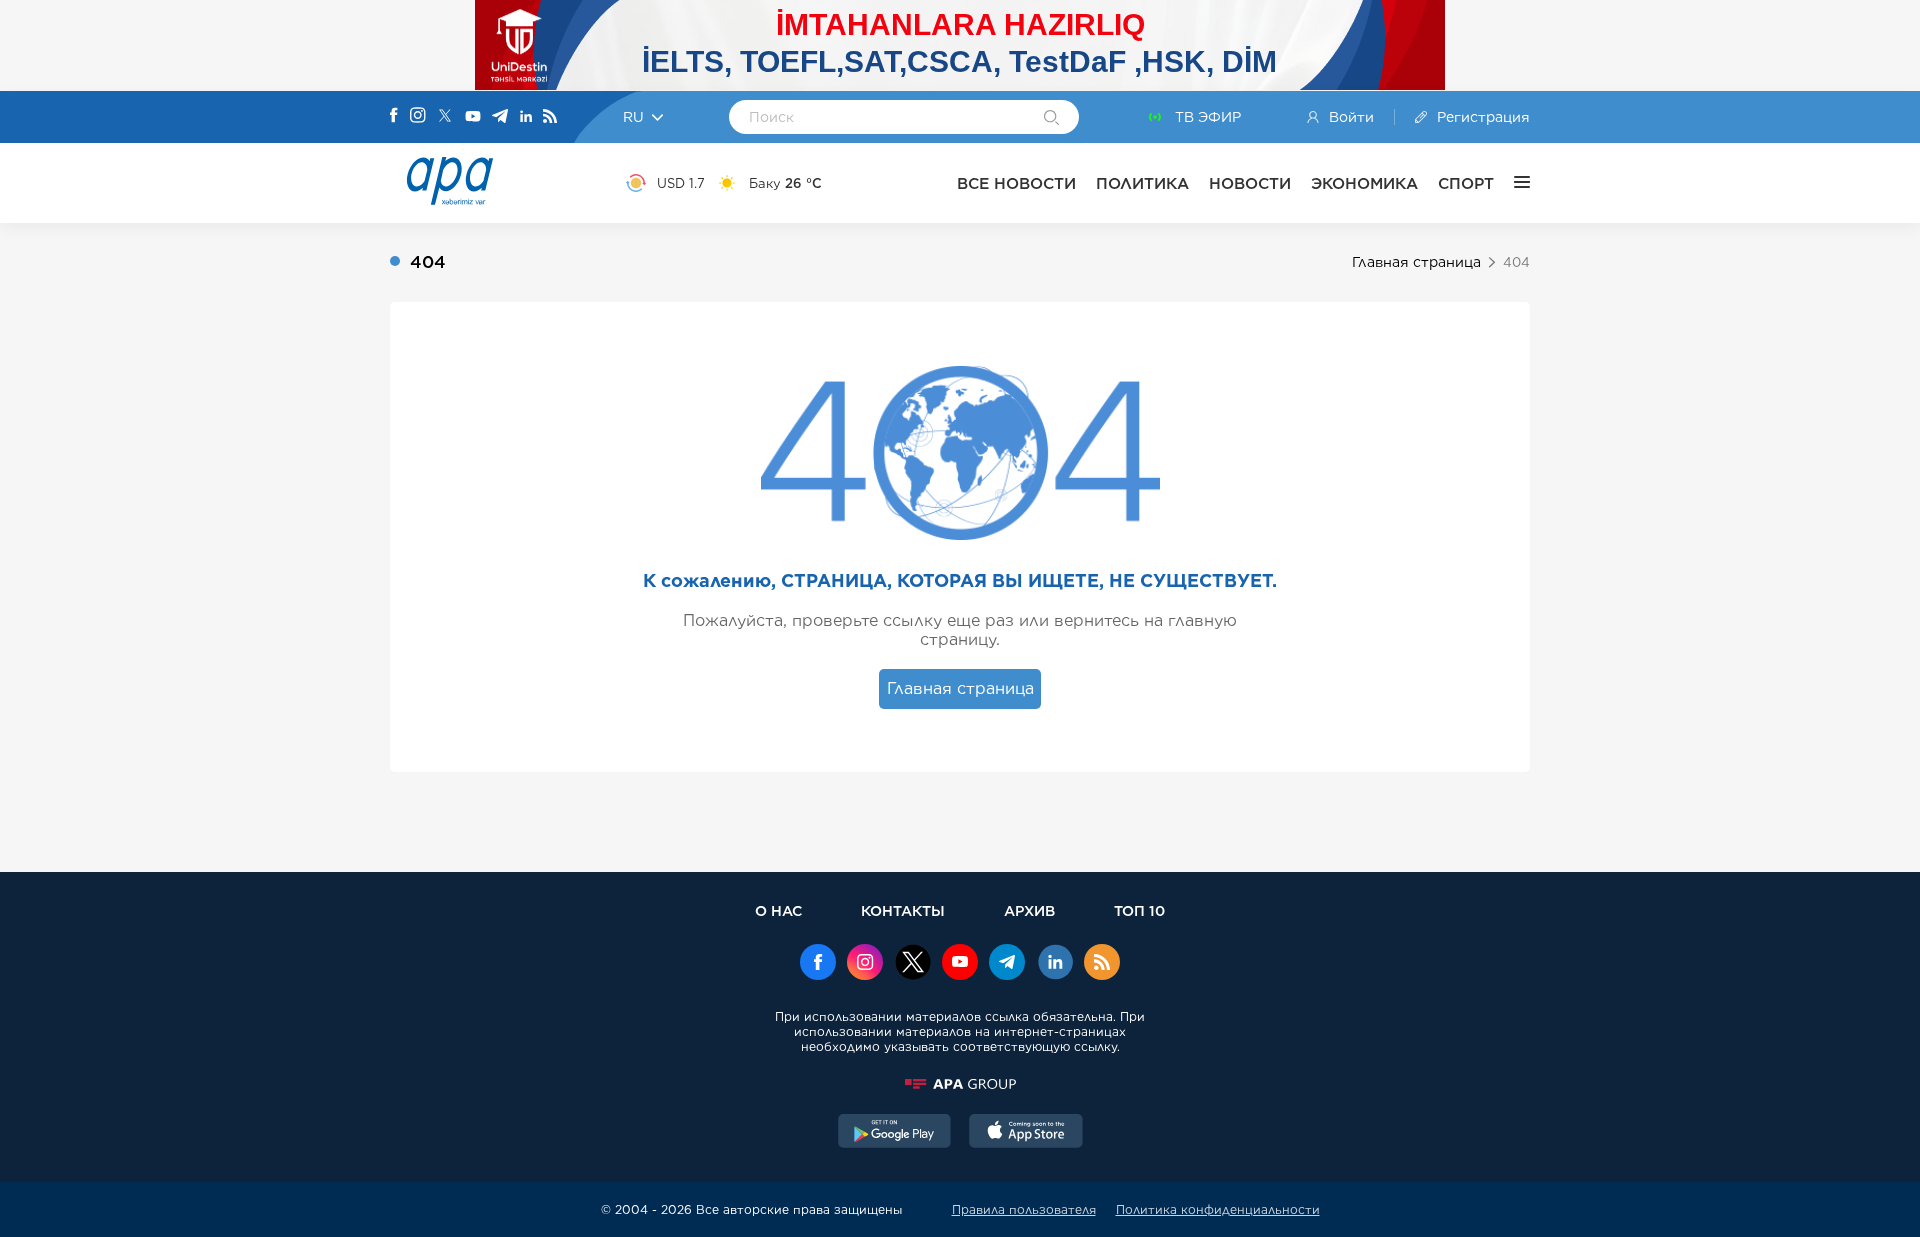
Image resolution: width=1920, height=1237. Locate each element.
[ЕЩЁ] (1512, 183)
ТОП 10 (1139, 910)
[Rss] (550, 117)
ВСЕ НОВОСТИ (1016, 183)
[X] (445, 117)
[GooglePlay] (895, 1133)
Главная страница (1416, 262)
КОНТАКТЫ (903, 910)
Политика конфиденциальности (1218, 1209)
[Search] (1051, 119)
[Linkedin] (526, 117)
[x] (913, 964)
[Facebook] (394, 117)
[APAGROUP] (960, 1084)
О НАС (778, 910)
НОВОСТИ (1250, 183)
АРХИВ (1029, 910)
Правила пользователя (1024, 1209)
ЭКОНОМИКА (1364, 183)
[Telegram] (500, 117)
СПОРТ (1466, 183)
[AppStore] (1026, 1133)
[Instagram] (418, 117)
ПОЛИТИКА (1142, 183)
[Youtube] (473, 117)
